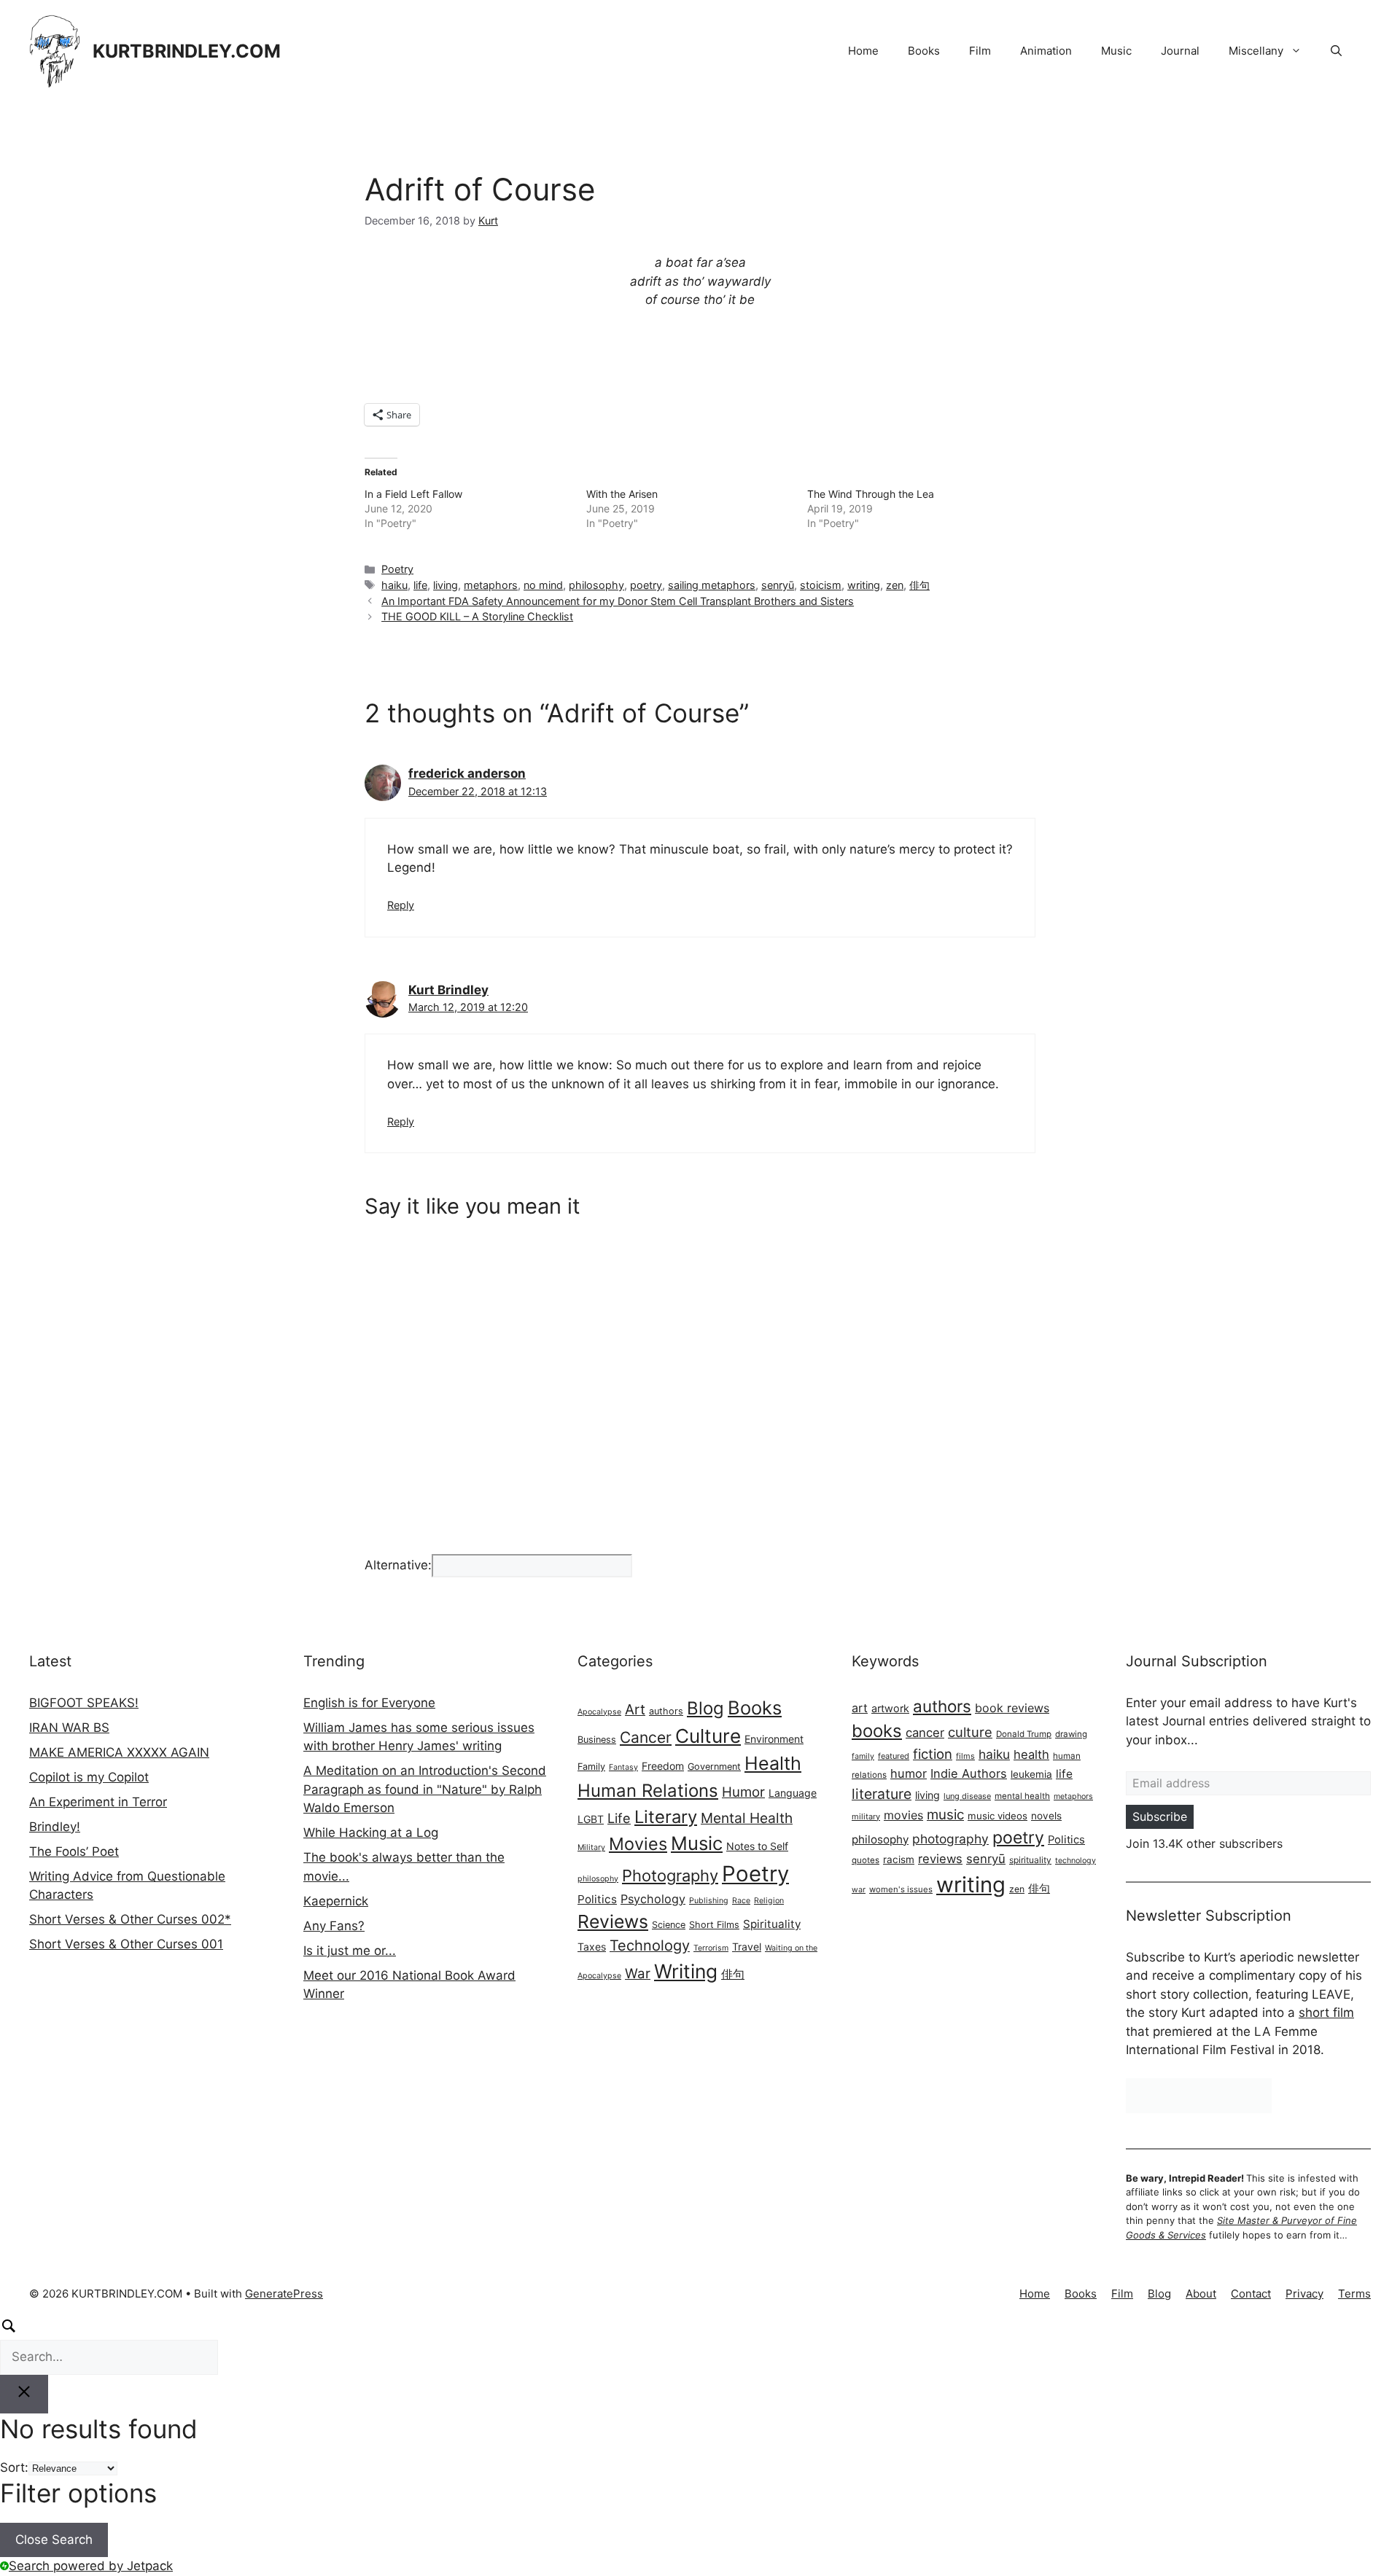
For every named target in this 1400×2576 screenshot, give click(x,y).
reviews (940, 1859)
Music (1116, 51)
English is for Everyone (369, 1703)
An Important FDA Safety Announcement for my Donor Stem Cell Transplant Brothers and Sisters (618, 601)
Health (773, 1763)
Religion (769, 1901)
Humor (743, 1792)
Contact (1251, 2294)
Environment (774, 1739)
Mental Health (747, 1818)
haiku (394, 585)
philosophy (596, 585)
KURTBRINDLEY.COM (187, 51)
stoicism (821, 585)
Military (591, 1847)
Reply (401, 905)
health (1031, 1755)
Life (619, 1818)
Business (597, 1740)
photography (950, 1839)
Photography (670, 1876)
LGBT (591, 1819)
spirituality (1030, 1860)
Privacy (1304, 2294)
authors (666, 1711)
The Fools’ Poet (74, 1851)
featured (894, 1756)
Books (924, 51)
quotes (866, 1860)
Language (793, 1793)
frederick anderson (467, 773)
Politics (597, 1899)
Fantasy (623, 1767)
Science (669, 1925)
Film (980, 51)
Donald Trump (1024, 1734)
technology (1076, 1861)
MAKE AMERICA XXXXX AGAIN (119, 1752)
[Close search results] (24, 2394)
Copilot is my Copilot (89, 1777)
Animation (1046, 51)
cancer (925, 1733)
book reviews (1012, 1708)
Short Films (714, 1925)
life (420, 585)
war (859, 1890)
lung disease (967, 1796)
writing (864, 585)
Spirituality (772, 1924)
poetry (646, 585)
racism (899, 1859)
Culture (708, 1736)
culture (970, 1732)
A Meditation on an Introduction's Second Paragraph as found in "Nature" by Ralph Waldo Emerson (425, 1789)
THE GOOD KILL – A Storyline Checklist (477, 616)
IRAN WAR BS (69, 1728)
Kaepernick (336, 1901)
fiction (933, 1754)
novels (1046, 1816)
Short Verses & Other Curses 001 (126, 1944)
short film (1326, 2013)
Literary (666, 1817)
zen (895, 585)
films (965, 1756)
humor (909, 1773)
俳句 (919, 585)
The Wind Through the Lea (871, 494)
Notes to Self (757, 1846)
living (446, 585)
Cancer (646, 1737)
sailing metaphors (712, 585)
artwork (890, 1708)
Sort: (14, 2467)
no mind (543, 585)
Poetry (397, 569)
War (638, 1974)
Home (863, 51)
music (945, 1815)
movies (903, 1815)
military (866, 1816)
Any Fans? (334, 1926)
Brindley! (55, 1827)
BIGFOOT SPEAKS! (84, 1703)
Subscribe (1160, 1816)
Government (714, 1767)
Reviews (613, 1921)
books (877, 1731)
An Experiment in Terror (98, 1802)
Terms (1354, 2294)
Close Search (54, 2540)
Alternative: (398, 1565)
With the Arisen (622, 494)
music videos (997, 1816)
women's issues (901, 1889)
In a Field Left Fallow (413, 494)
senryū (778, 585)
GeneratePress (284, 2294)
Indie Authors (969, 1773)
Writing (686, 1971)
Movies (638, 1844)
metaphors (491, 585)
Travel (747, 1947)
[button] (1336, 51)
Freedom (663, 1766)
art (860, 1708)
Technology (650, 1945)
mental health (1022, 1796)
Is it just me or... (350, 1951)
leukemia (1031, 1774)
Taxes (592, 1947)
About (1201, 2294)
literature (882, 1794)
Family (591, 1767)
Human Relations (648, 1791)
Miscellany (1256, 51)
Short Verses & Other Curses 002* (130, 1919)
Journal (1180, 51)
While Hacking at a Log (371, 1833)
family (863, 1756)
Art (635, 1709)
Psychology (653, 1899)
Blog (705, 1708)
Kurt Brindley (448, 990)
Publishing (709, 1901)
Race (741, 1901)
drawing (1071, 1734)
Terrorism (711, 1948)
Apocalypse (599, 1712)
